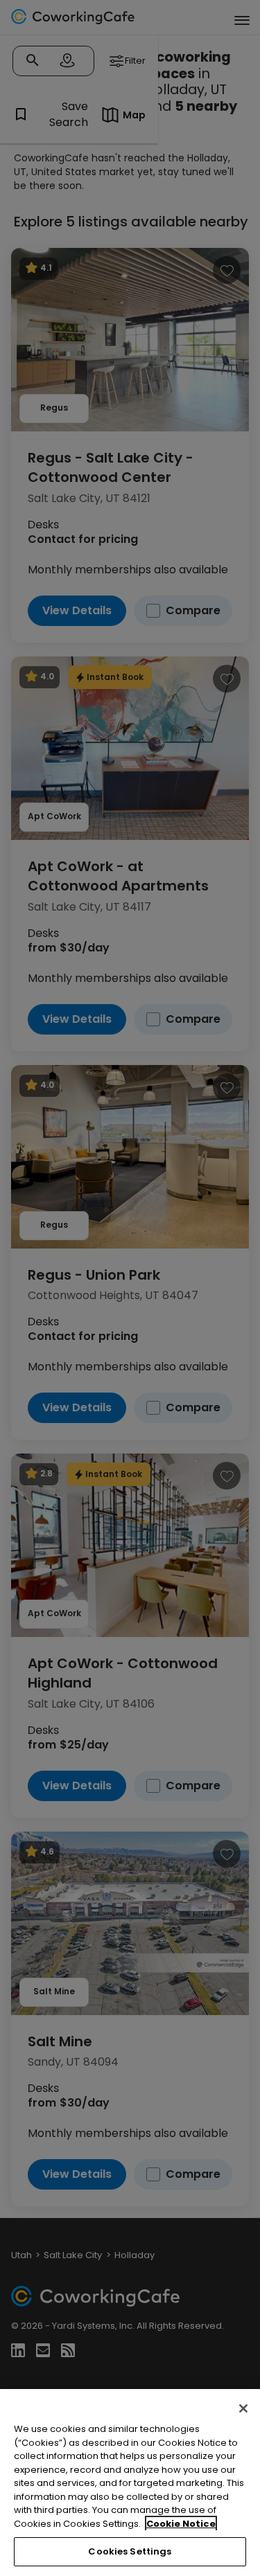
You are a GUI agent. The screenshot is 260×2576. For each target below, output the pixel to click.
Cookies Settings (130, 2551)
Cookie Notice (181, 2524)
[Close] (243, 2408)
